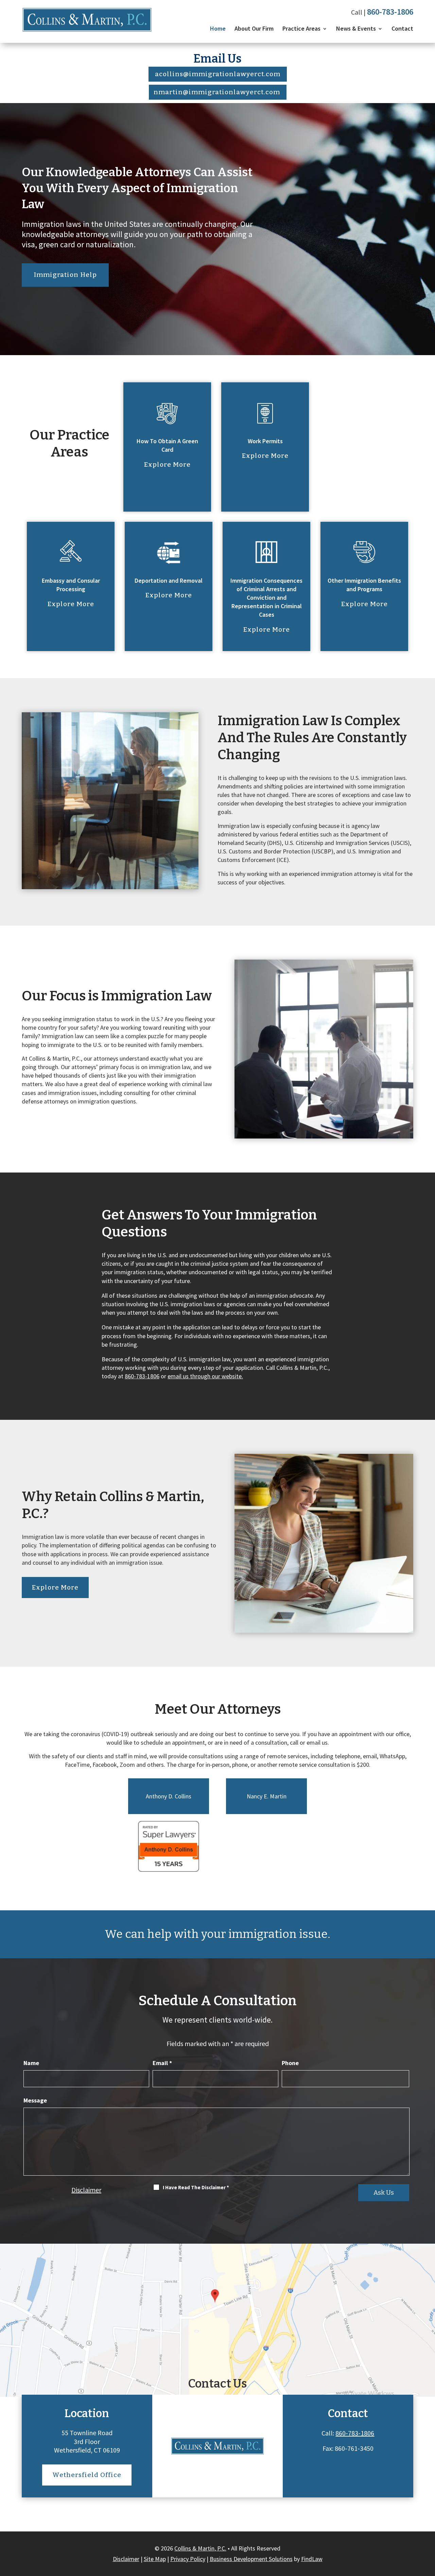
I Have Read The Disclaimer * (196, 2187)
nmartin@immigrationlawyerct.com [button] (217, 92)
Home (218, 28)
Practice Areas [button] (301, 28)
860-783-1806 (390, 12)
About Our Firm (254, 28)
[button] (428, 2527)
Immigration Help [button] (65, 275)
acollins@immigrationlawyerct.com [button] (218, 74)
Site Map (155, 2559)
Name (31, 2063)
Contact (402, 28)
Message (35, 2100)
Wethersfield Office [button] (87, 2475)
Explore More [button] (167, 464)
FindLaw (312, 2559)
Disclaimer (86, 2190)
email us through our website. (205, 1376)
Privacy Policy (188, 2559)
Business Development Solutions (251, 2559)
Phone (290, 2063)
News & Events (356, 28)
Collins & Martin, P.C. (200, 2548)
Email (162, 2063)
